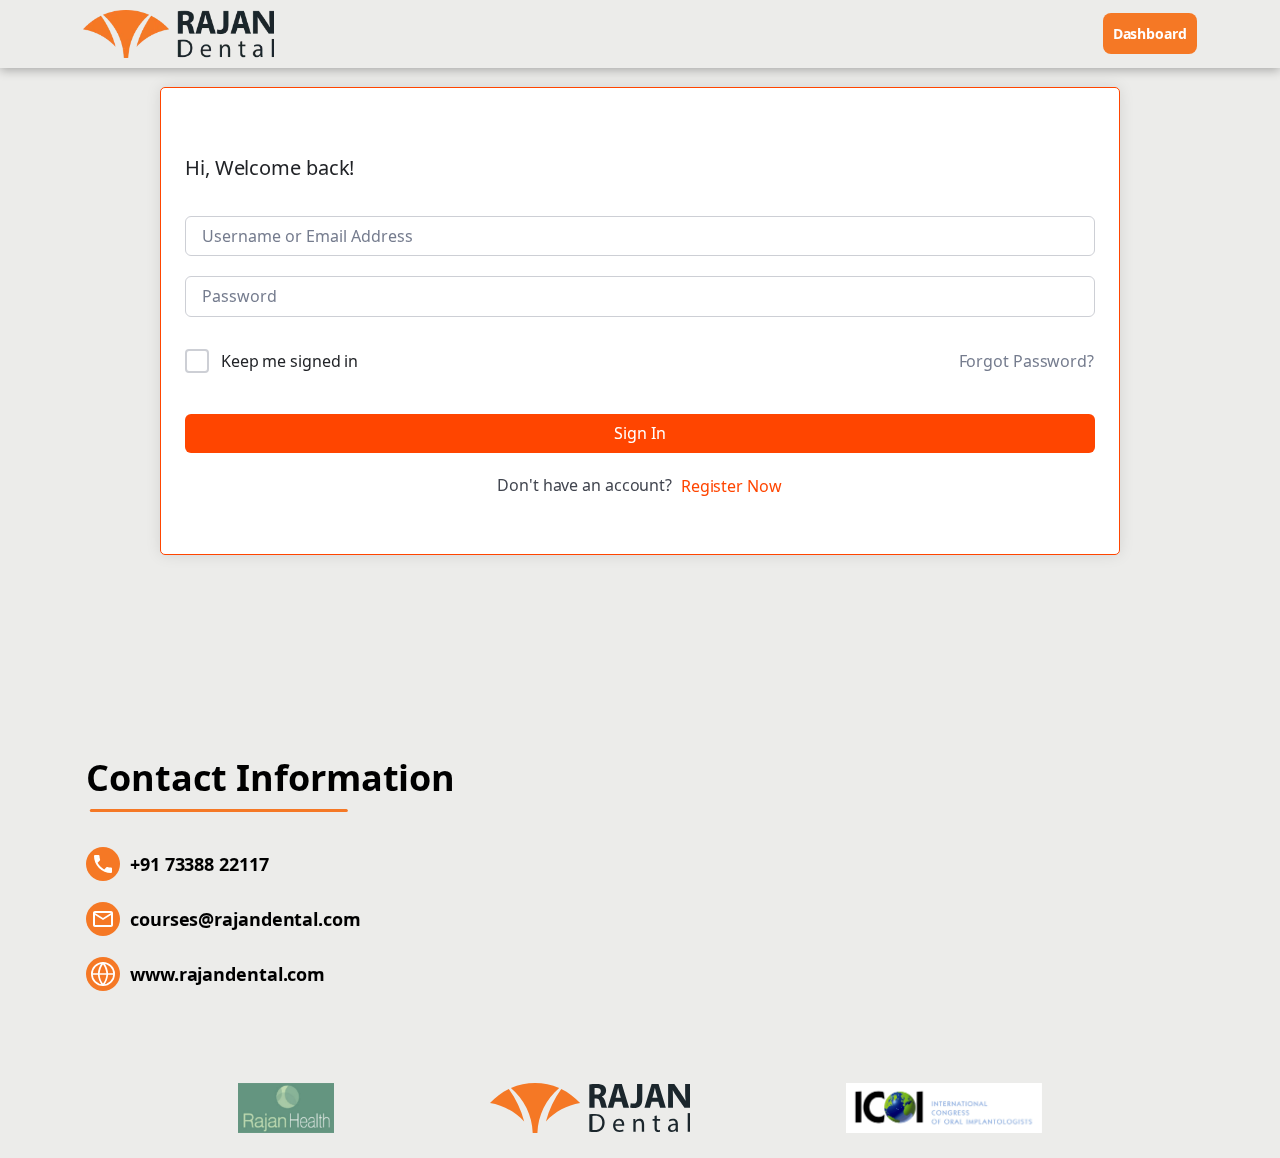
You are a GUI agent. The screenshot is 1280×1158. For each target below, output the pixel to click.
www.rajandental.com (227, 974)
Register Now (731, 486)
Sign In (640, 433)
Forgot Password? (1026, 361)
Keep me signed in (289, 361)
